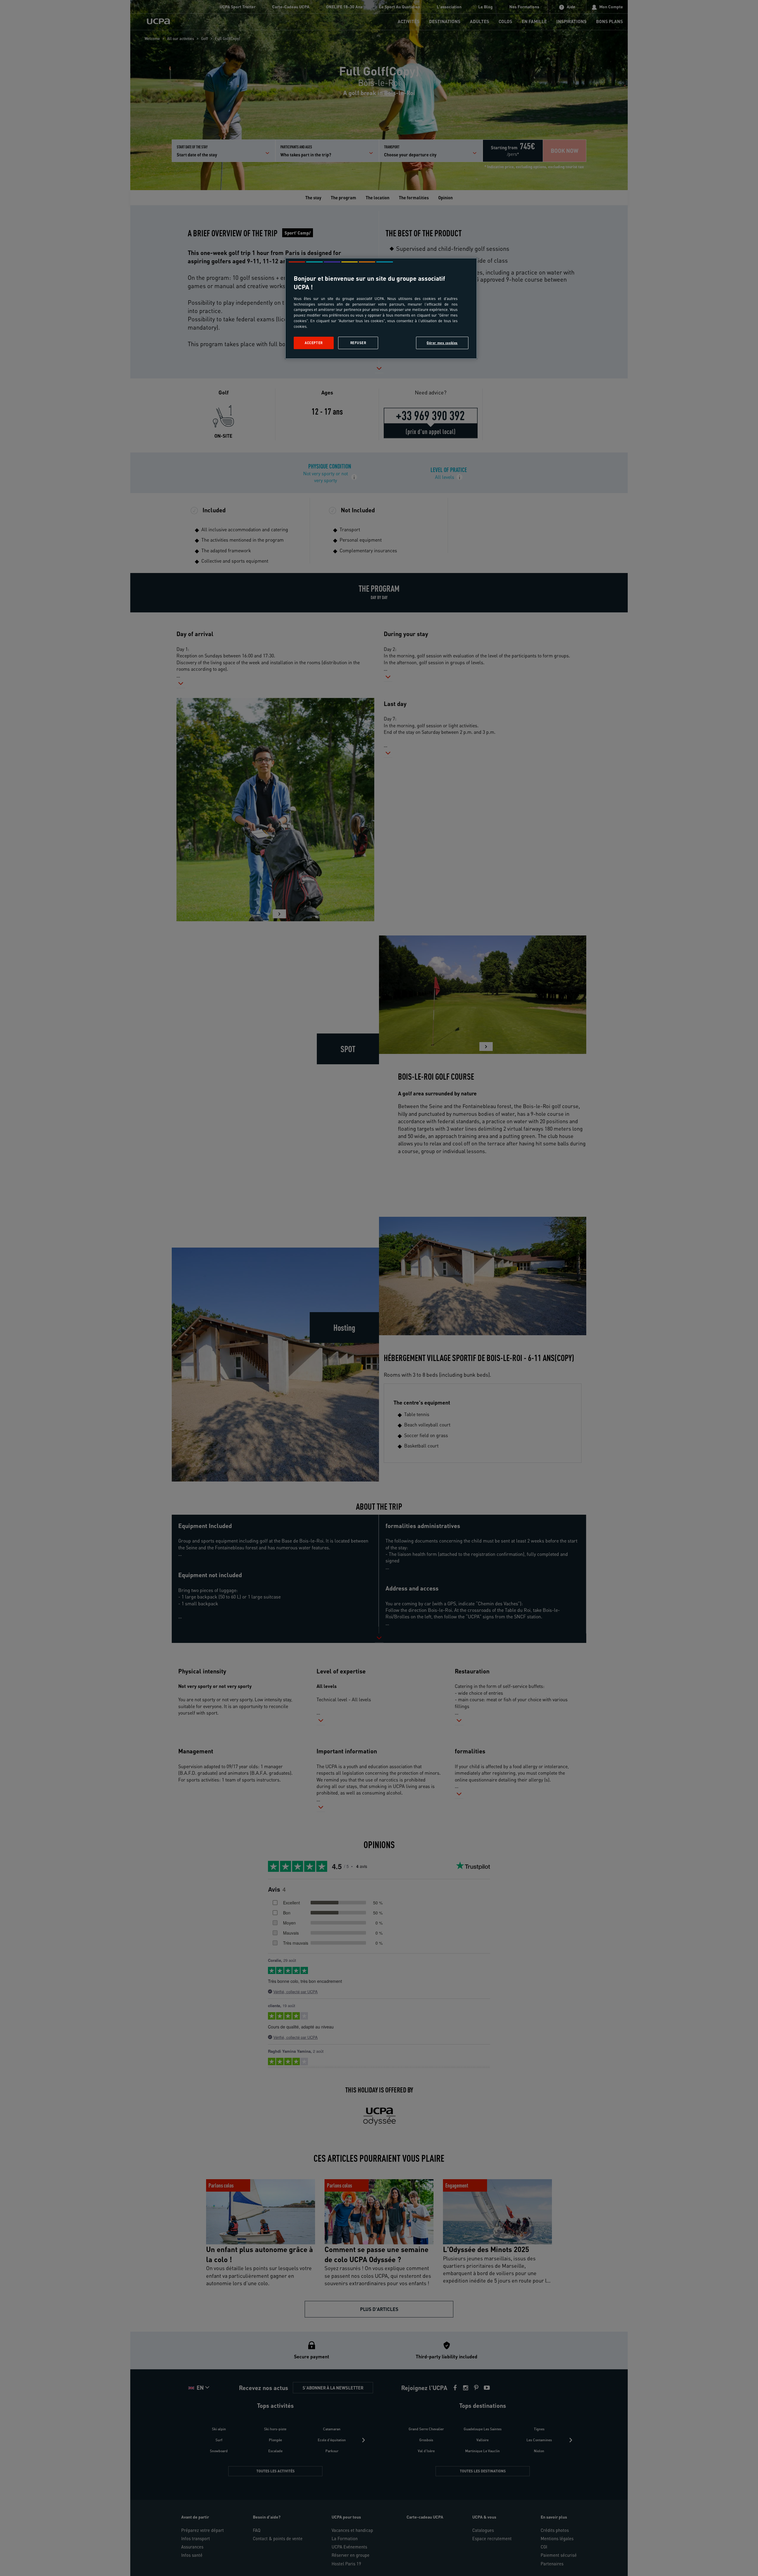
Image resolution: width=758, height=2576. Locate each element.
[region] (381, 308)
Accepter (314, 343)
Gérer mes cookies (442, 343)
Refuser (358, 343)
